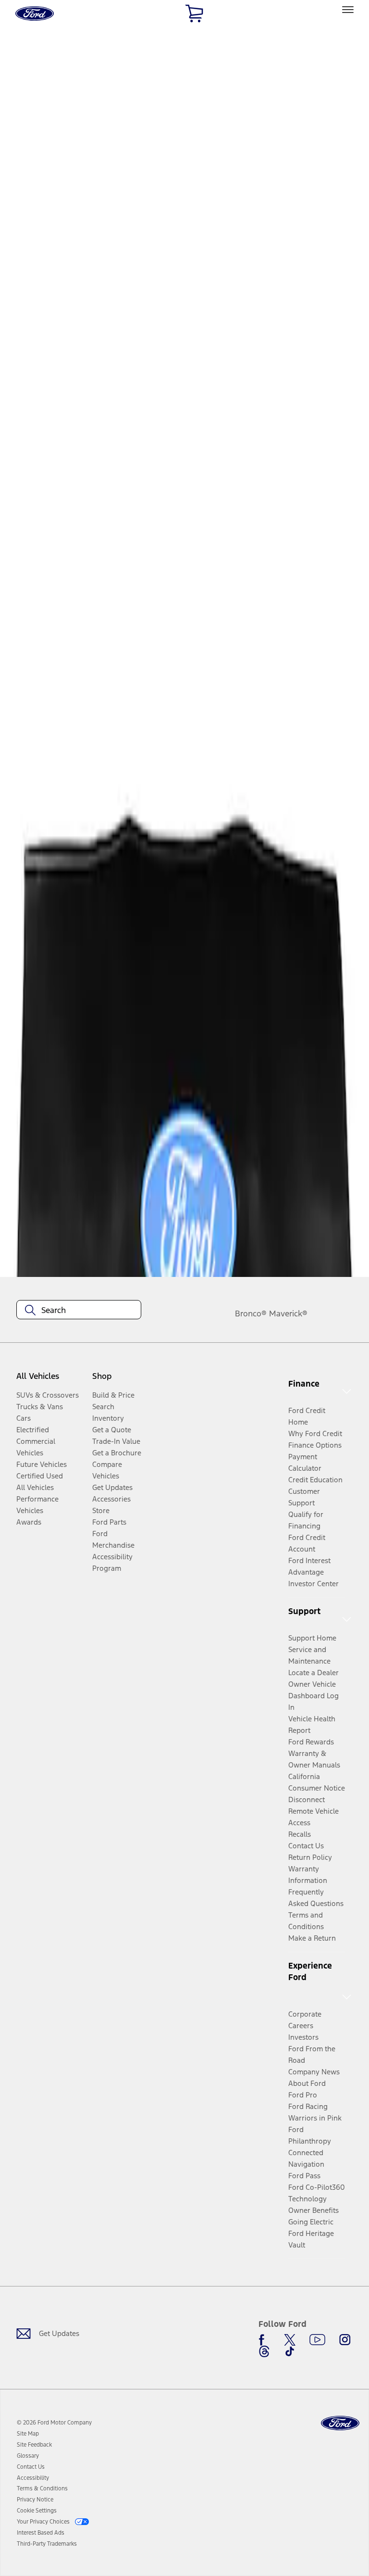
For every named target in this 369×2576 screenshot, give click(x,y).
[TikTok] (290, 2351)
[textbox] (79, 1310)
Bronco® (251, 1313)
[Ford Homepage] (340, 2423)
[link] (28, 2434)
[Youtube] (317, 2340)
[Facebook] (264, 2340)
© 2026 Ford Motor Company (54, 2423)
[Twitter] (290, 2340)
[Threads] (264, 2351)
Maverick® (288, 1313)
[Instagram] (345, 2340)
